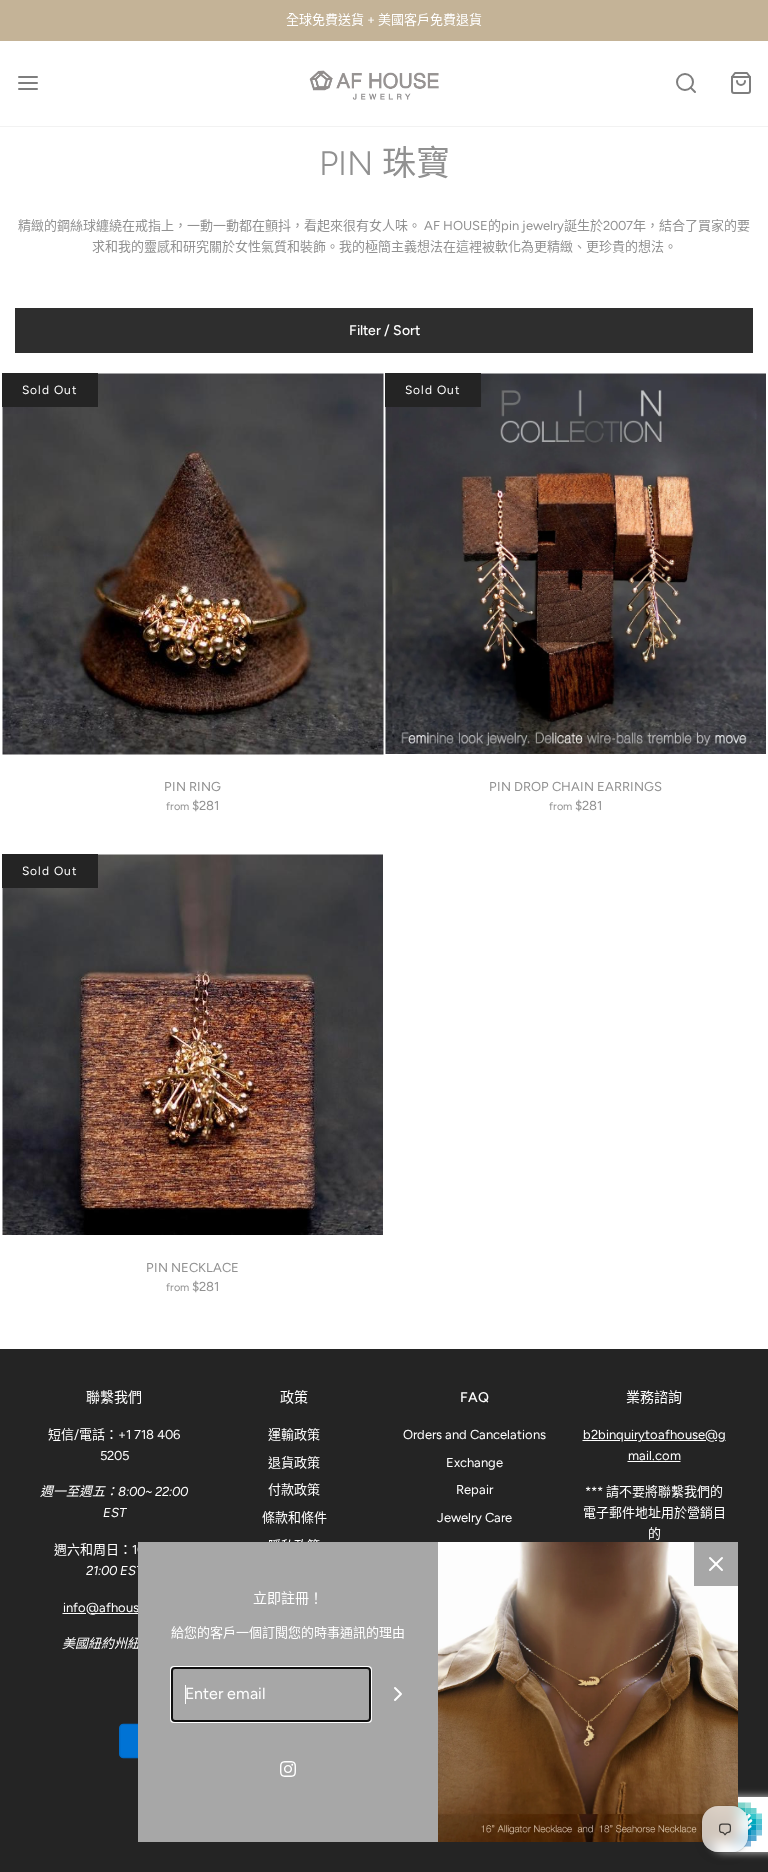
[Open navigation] (27, 83)
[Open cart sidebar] (740, 83)
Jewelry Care (474, 1517)
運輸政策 (294, 1434)
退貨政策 (294, 1462)
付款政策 (294, 1489)
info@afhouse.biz (114, 1607)
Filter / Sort (384, 330)
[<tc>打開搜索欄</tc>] (685, 83)
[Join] (398, 1694)
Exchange (474, 1462)
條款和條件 (294, 1517)
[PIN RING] (192, 563)
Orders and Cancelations (474, 1434)
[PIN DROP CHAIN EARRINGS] (575, 563)
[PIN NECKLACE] (192, 1044)
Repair (474, 1489)
